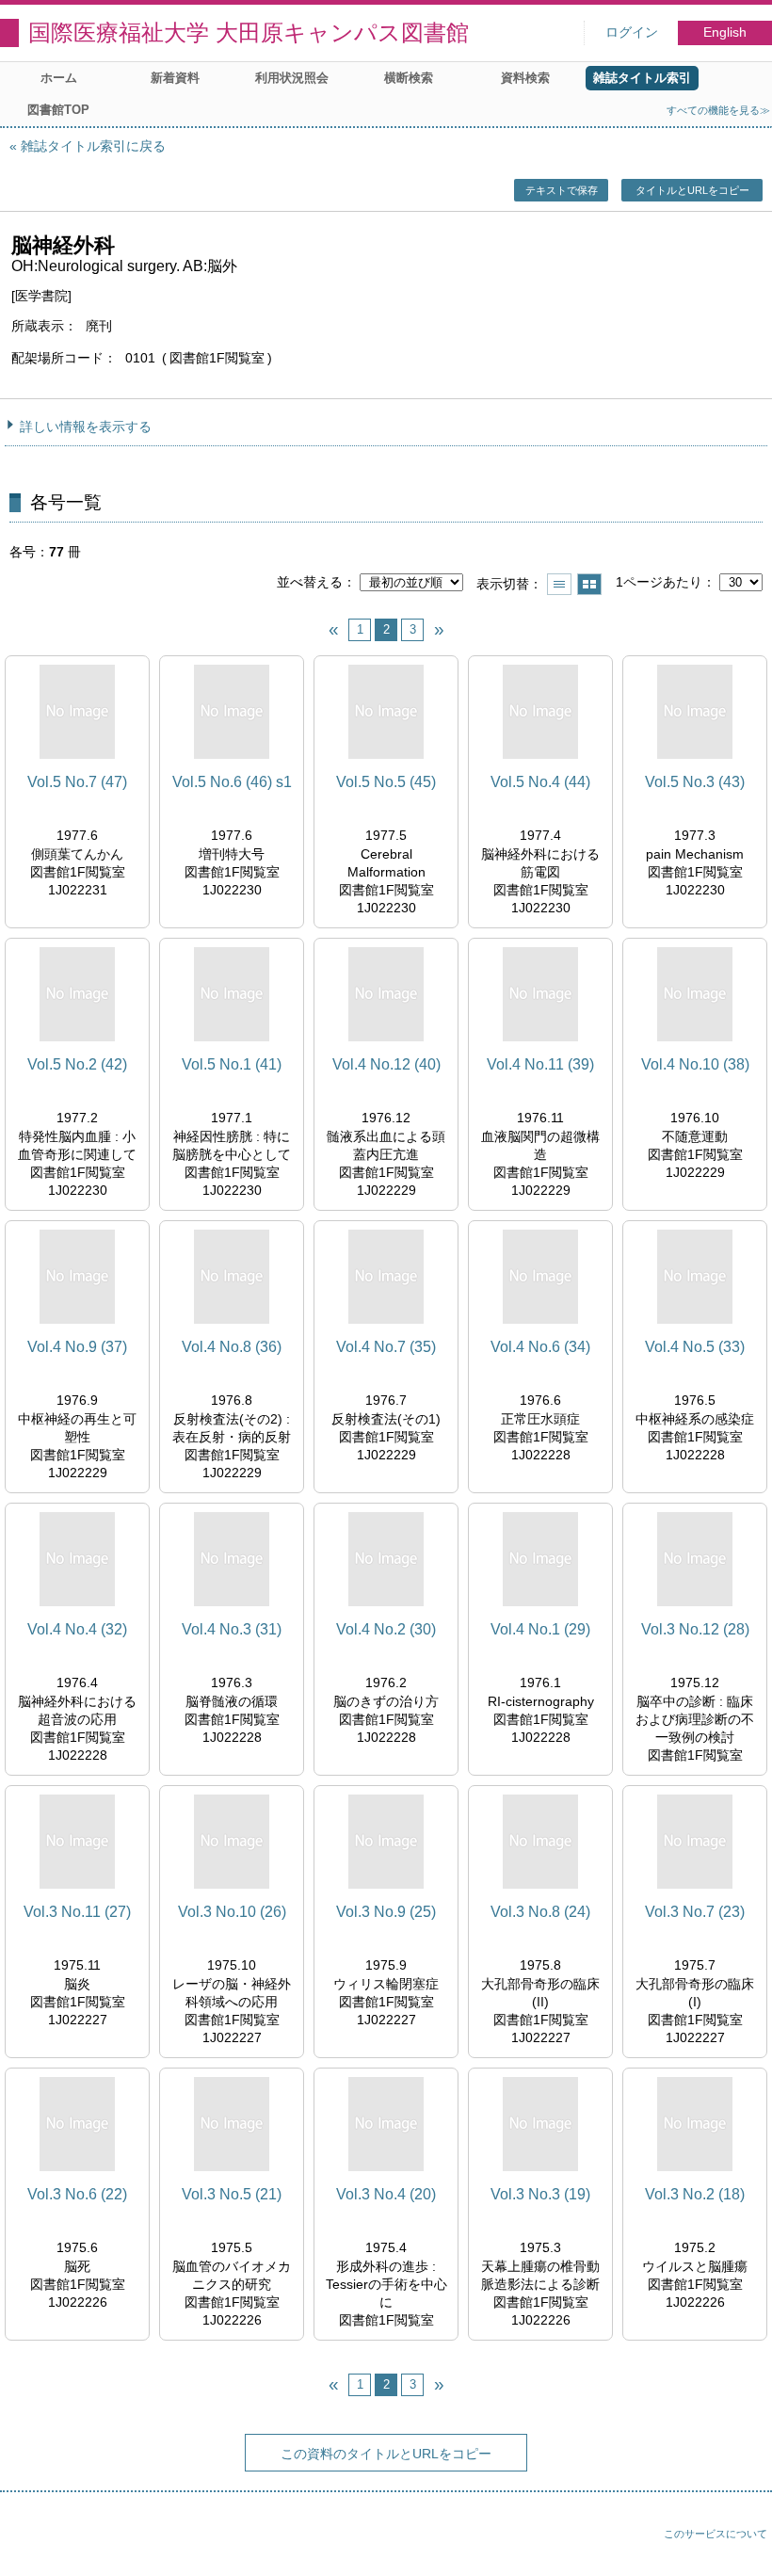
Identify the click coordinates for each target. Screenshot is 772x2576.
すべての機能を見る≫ (718, 110)
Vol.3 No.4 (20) (386, 2194)
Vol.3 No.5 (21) (232, 2194)
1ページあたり (659, 582)
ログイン (632, 32)
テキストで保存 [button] (562, 190)
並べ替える (310, 582)
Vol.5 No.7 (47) (77, 782)
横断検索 (409, 78)
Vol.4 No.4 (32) (77, 1629)
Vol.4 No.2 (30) (386, 1629)
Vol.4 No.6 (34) (540, 1347)
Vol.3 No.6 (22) (77, 2194)
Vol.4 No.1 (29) (540, 1629)
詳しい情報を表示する (86, 427)
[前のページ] (333, 630)
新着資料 (175, 78)
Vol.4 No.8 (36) (232, 1347)
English (725, 32)
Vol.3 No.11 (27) (77, 1912)
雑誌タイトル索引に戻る (93, 146)
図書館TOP (58, 110)
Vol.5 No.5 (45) (386, 782)
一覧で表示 (559, 584)
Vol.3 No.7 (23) (695, 1912)
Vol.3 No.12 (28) (695, 1629)
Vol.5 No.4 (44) (540, 782)
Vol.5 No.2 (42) (77, 1064)
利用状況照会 (292, 78)
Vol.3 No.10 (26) (232, 1912)
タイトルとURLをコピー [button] (692, 190)
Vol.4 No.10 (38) (695, 1064)
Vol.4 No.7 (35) (386, 1347)
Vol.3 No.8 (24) (540, 1912)
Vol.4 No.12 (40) (386, 1064)
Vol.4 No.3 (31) (232, 1629)
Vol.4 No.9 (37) (77, 1347)
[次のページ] (439, 630)
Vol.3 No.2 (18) (695, 2194)
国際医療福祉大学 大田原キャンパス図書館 (249, 32)
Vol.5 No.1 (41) (232, 1064)
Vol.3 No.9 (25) (386, 1912)
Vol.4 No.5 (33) (695, 1347)
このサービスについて (716, 2534)
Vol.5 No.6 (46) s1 (232, 782)
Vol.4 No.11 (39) (540, 1064)
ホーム (59, 78)
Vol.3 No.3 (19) (540, 2194)
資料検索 (525, 78)
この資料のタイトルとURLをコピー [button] (386, 2454)
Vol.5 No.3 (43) (695, 782)
